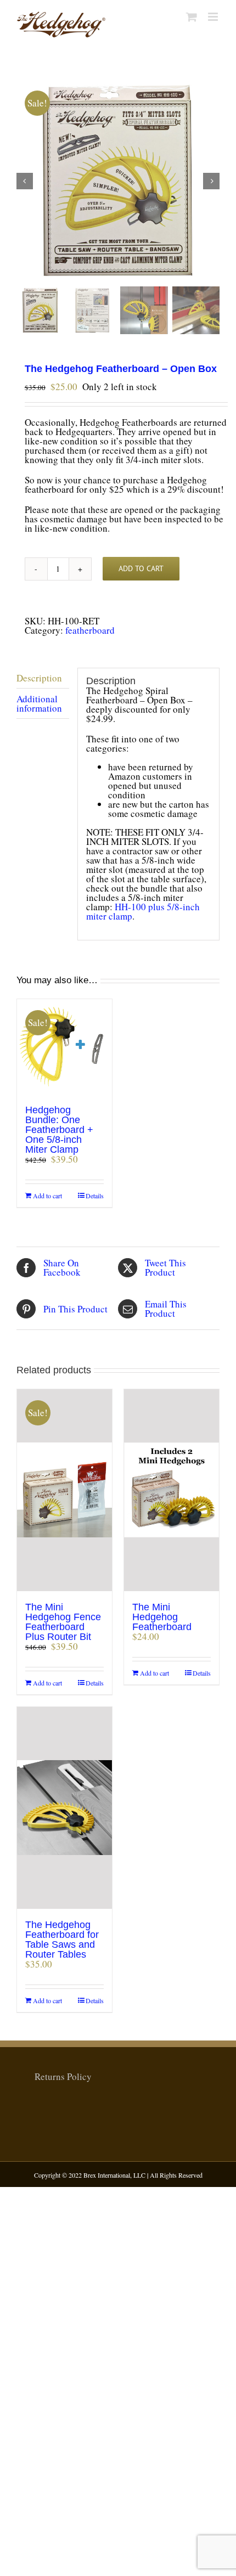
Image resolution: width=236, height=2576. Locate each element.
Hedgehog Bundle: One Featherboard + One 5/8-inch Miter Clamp (59, 1130)
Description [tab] (39, 678)
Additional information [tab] (39, 703)
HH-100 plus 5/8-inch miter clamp (143, 911)
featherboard (90, 630)
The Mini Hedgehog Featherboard (162, 1617)
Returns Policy (63, 2076)
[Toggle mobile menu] (214, 17)
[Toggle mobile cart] (192, 17)
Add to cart (141, 568)
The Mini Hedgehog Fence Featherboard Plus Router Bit (63, 1622)
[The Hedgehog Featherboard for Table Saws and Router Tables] (64, 1808)
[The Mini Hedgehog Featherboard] (172, 1490)
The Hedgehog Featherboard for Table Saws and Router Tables (62, 1940)
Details (95, 1196)
